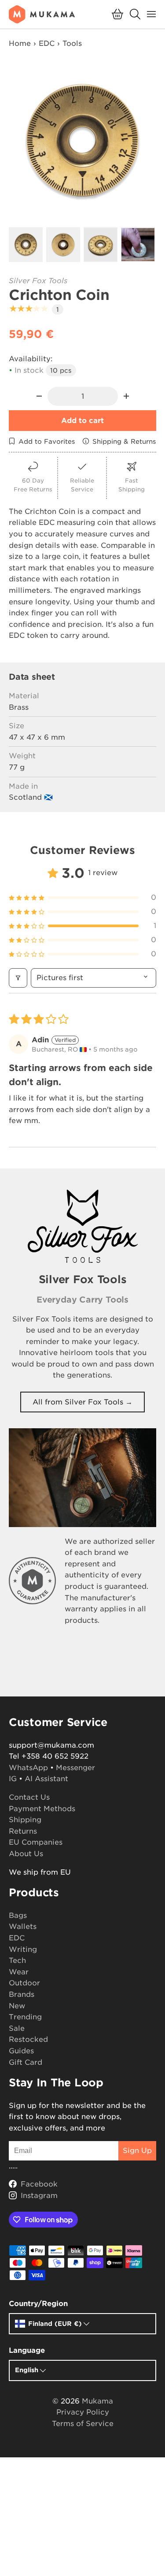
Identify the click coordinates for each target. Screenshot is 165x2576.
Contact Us (29, 1797)
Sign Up (137, 2151)
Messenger (75, 1768)
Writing (23, 1949)
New (17, 2006)
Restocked (28, 2039)
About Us (26, 1854)
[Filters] (18, 978)
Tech (17, 1960)
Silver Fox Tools (38, 281)
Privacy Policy (83, 2412)
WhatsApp (28, 1768)
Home (20, 43)
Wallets (23, 1926)
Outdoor (24, 1983)
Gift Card (26, 2062)
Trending (25, 2017)
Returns (23, 1831)
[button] (117, 14)
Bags (18, 1915)
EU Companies (36, 1842)
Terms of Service (83, 2424)
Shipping (25, 1820)
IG (13, 1779)
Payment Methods (42, 1809)
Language (27, 2350)
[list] (82, 141)
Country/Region (38, 2304)
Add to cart (82, 421)
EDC (47, 43)
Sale (17, 2028)
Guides (21, 2051)
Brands (22, 1994)
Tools (72, 43)
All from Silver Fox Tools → (82, 1402)
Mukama (97, 2401)
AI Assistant (46, 1779)
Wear (19, 1972)
